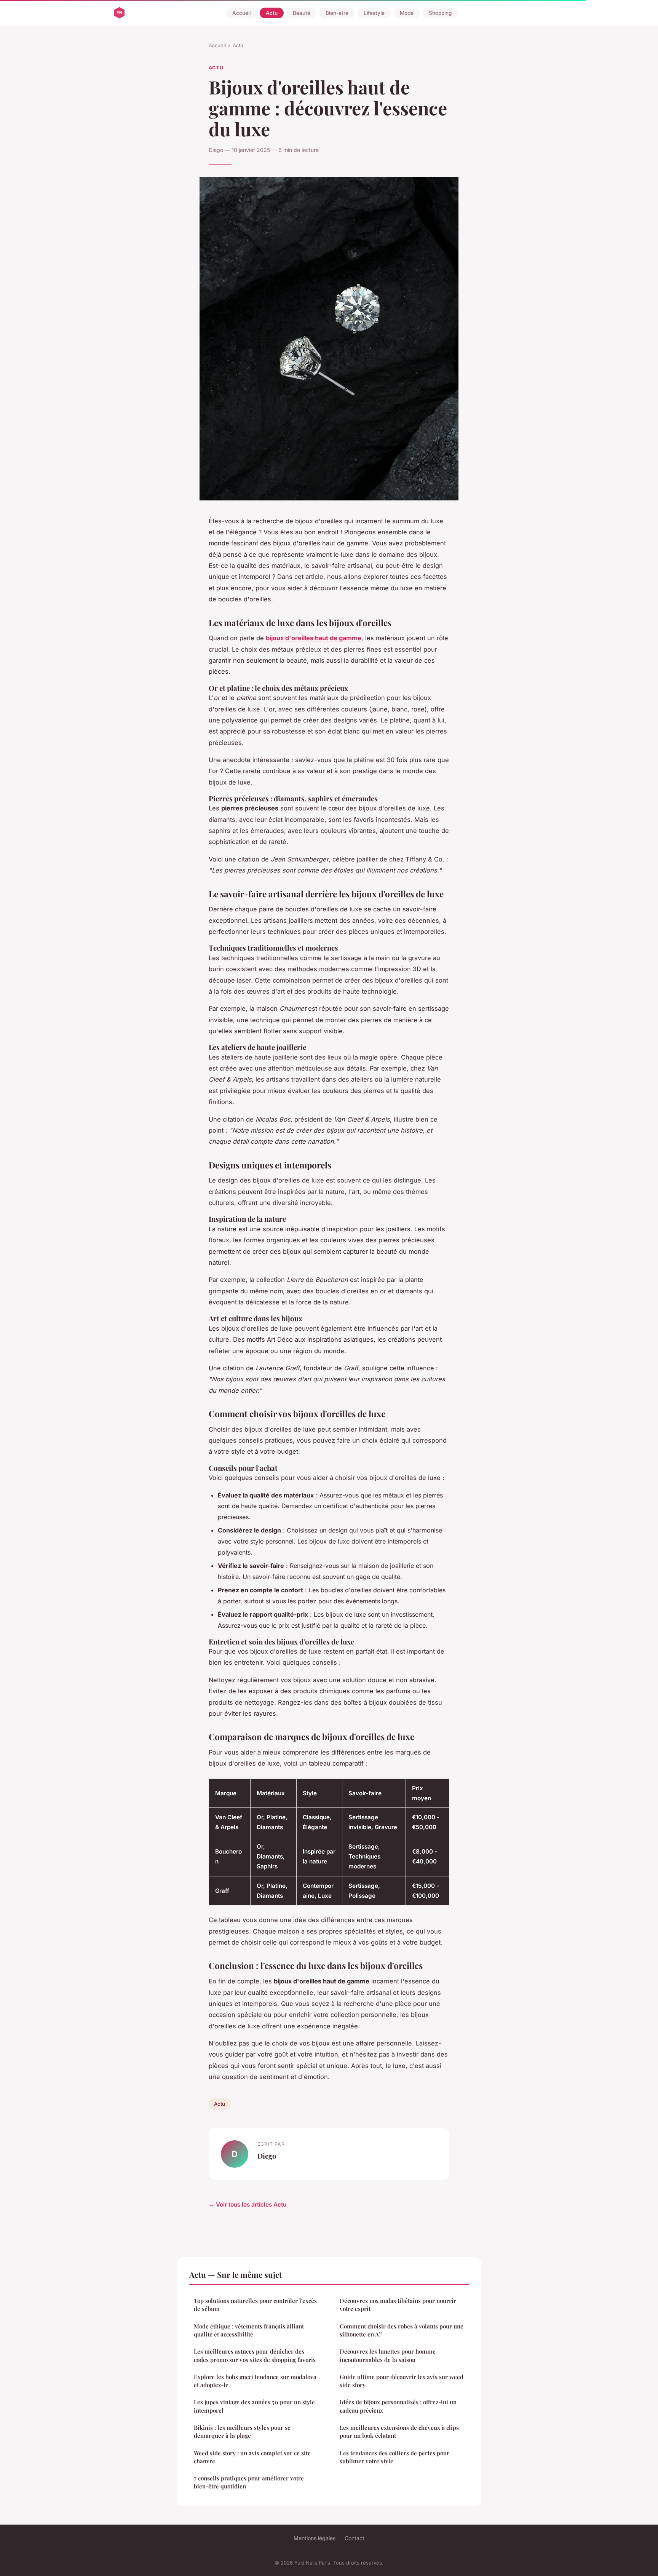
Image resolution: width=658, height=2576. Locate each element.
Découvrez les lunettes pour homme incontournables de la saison (388, 2355)
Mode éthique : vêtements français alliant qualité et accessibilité (249, 2330)
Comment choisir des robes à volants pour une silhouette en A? (402, 2330)
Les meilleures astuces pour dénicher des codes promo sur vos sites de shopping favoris (255, 2355)
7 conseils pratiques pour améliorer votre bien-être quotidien (249, 2482)
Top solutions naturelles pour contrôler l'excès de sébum (255, 2305)
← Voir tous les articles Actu (248, 2204)
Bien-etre (337, 13)
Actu (272, 13)
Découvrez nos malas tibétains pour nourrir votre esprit (398, 2305)
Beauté (302, 13)
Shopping (440, 13)
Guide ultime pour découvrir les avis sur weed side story (402, 2381)
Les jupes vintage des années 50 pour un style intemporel (254, 2406)
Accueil (241, 13)
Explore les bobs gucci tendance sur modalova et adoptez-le (255, 2381)
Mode (407, 13)
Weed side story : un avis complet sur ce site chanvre (252, 2457)
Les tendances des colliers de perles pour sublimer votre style (394, 2457)
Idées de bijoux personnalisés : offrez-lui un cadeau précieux (398, 2406)
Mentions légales (315, 2538)
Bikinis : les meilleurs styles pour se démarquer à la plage (242, 2431)
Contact (355, 2538)
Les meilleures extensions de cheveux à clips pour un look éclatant (399, 2431)
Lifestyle (374, 13)
